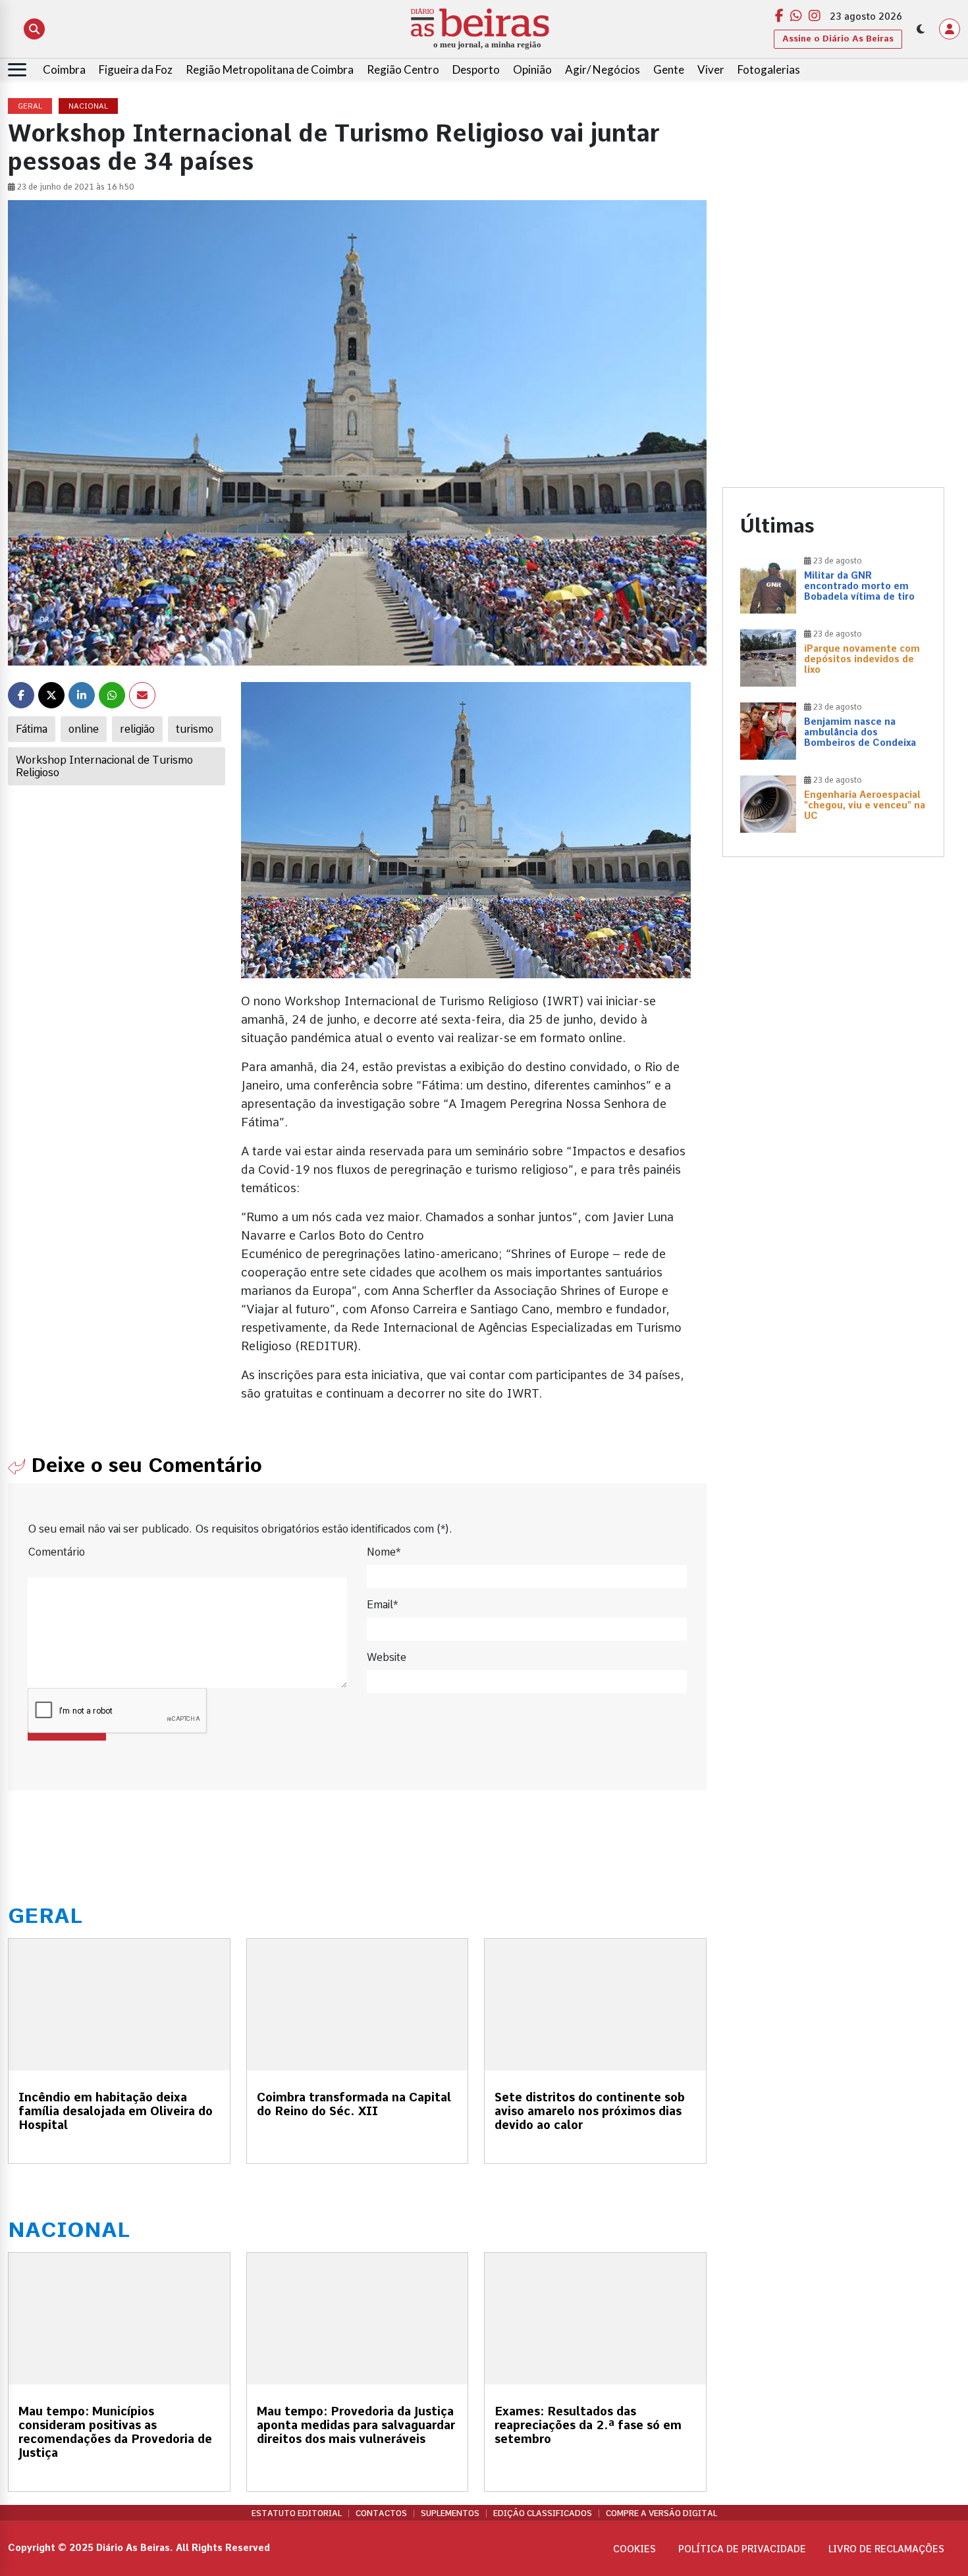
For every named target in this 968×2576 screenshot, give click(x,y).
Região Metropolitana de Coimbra (270, 69)
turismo (195, 729)
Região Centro (403, 69)
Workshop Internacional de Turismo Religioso (104, 766)
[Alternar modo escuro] (921, 29)
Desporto (476, 69)
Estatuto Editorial (297, 2513)
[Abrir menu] (17, 70)
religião (137, 729)
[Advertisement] (834, 191)
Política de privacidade (742, 2549)
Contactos (381, 2513)
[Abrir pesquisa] (34, 29)
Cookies (634, 2549)
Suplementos (450, 2513)
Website (387, 1657)
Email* (382, 1605)
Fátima (32, 729)
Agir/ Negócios (603, 69)
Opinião (532, 69)
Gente (669, 69)
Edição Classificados (543, 2513)
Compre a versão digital (661, 2513)
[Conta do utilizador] (950, 29)
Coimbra (64, 69)
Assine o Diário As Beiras (838, 39)
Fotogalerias (769, 69)
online (84, 729)
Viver (711, 69)
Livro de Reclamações (886, 2549)
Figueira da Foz (136, 69)
